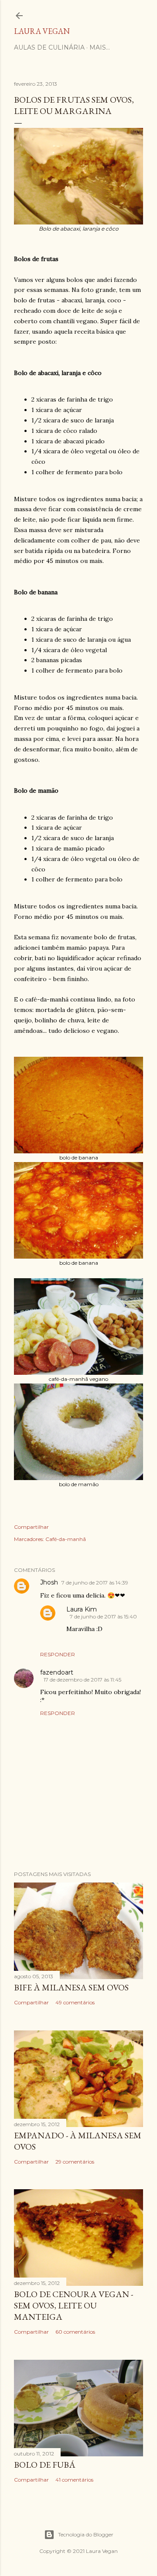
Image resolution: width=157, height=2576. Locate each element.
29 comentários (75, 2162)
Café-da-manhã (66, 1539)
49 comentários (75, 2002)
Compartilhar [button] (31, 1527)
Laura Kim (82, 1609)
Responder (58, 1654)
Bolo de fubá (45, 2465)
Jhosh (49, 1582)
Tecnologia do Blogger (86, 2534)
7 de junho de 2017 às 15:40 (103, 1616)
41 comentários (74, 2480)
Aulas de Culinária (49, 47)
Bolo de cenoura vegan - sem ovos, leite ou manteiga (73, 2305)
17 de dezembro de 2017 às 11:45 (82, 1680)
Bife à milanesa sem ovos (71, 1987)
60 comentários (75, 2332)
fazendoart (57, 1672)
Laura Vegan (42, 31)
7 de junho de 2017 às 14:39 (95, 1583)
